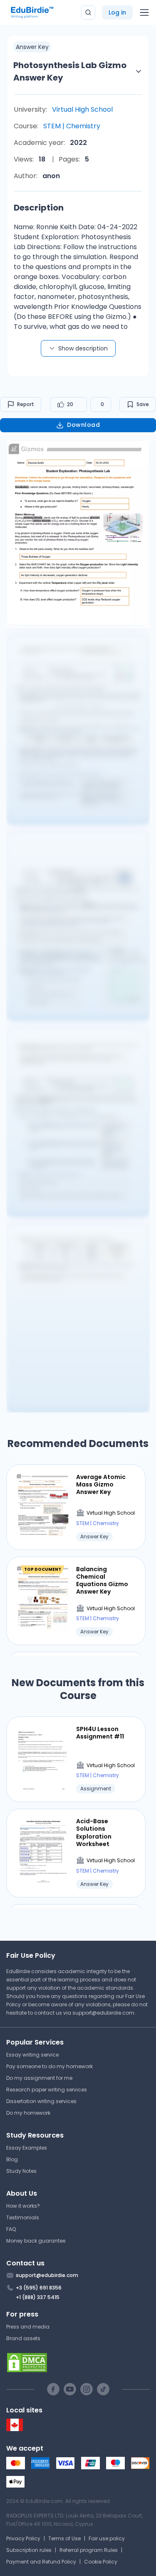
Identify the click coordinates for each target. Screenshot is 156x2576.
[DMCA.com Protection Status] (78, 2363)
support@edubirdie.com (103, 2013)
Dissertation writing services (41, 2101)
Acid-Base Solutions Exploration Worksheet (94, 1833)
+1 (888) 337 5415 (38, 2297)
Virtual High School (82, 109)
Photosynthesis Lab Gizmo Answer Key (70, 71)
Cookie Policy (101, 2562)
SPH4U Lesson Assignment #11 (100, 1733)
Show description (83, 348)
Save (143, 404)
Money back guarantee (36, 2241)
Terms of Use (64, 2538)
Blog (12, 2159)
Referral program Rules (89, 2550)
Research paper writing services (47, 2090)
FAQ (11, 2229)
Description (39, 208)
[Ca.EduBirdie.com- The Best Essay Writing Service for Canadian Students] (15, 2429)
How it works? (23, 2206)
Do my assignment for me (39, 2078)
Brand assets (23, 2338)
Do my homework (28, 2113)
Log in (117, 12)
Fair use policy (107, 2538)
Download (83, 425)
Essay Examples (27, 2148)
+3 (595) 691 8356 (39, 2288)
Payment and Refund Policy (41, 2562)
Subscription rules (29, 2550)
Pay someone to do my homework (50, 2066)
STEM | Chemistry (72, 126)
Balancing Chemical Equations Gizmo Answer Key (102, 1581)
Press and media (28, 2327)
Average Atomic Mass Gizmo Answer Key (101, 1485)
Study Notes (21, 2171)
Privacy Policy (23, 2538)
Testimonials (23, 2217)
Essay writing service (32, 2055)
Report (26, 404)
